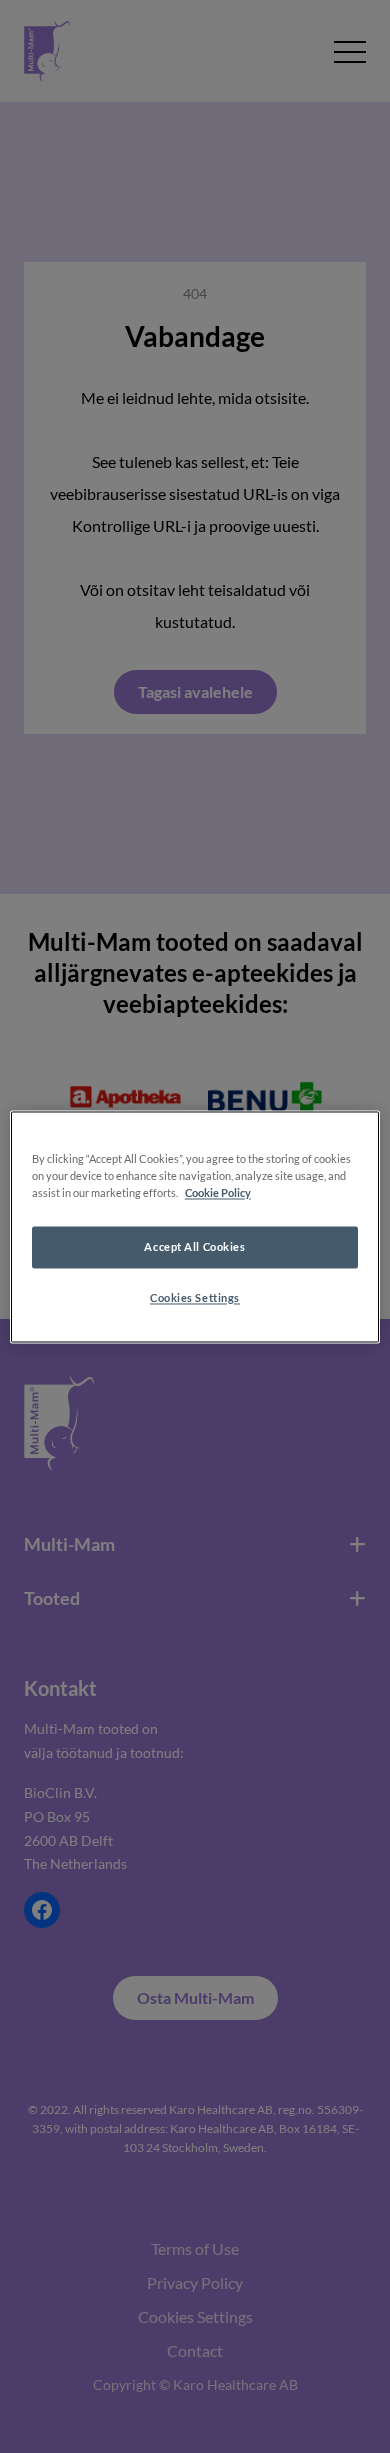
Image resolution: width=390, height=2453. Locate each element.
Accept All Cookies (194, 1246)
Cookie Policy (218, 1192)
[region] (195, 1226)
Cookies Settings (195, 1297)
